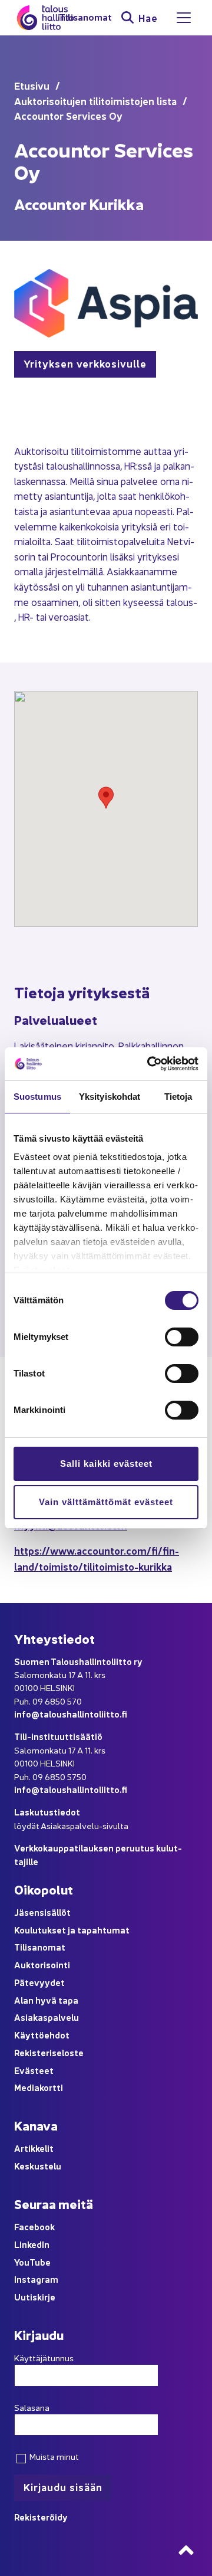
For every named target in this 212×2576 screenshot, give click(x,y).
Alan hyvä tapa (46, 2000)
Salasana (32, 2407)
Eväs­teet (34, 2070)
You (22, 2262)
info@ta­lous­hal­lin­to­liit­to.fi (71, 1714)
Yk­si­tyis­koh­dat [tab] (110, 1097)
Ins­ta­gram (36, 2279)
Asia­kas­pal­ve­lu (47, 2017)
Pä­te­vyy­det (39, 1982)
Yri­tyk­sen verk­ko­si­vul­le (85, 363)
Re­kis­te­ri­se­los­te (49, 2052)
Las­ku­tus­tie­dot (47, 1812)
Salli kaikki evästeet (106, 1464)
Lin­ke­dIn (32, 2244)
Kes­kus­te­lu (38, 2166)
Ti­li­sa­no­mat (85, 17)
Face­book (34, 2226)
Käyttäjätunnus (44, 2358)
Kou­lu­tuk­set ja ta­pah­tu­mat (72, 1930)
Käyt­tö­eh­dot (42, 2035)
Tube (40, 2262)
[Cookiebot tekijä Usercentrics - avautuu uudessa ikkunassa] (150, 1064)
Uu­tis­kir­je (35, 2297)
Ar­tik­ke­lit (34, 2148)
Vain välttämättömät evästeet (106, 1502)
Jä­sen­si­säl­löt (42, 1912)
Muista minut (53, 2456)
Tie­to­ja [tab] (178, 1097)
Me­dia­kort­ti (39, 2087)
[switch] (182, 1337)
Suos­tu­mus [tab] (37, 1097)
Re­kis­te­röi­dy (41, 2517)
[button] (106, 798)
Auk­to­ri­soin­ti (42, 1964)
